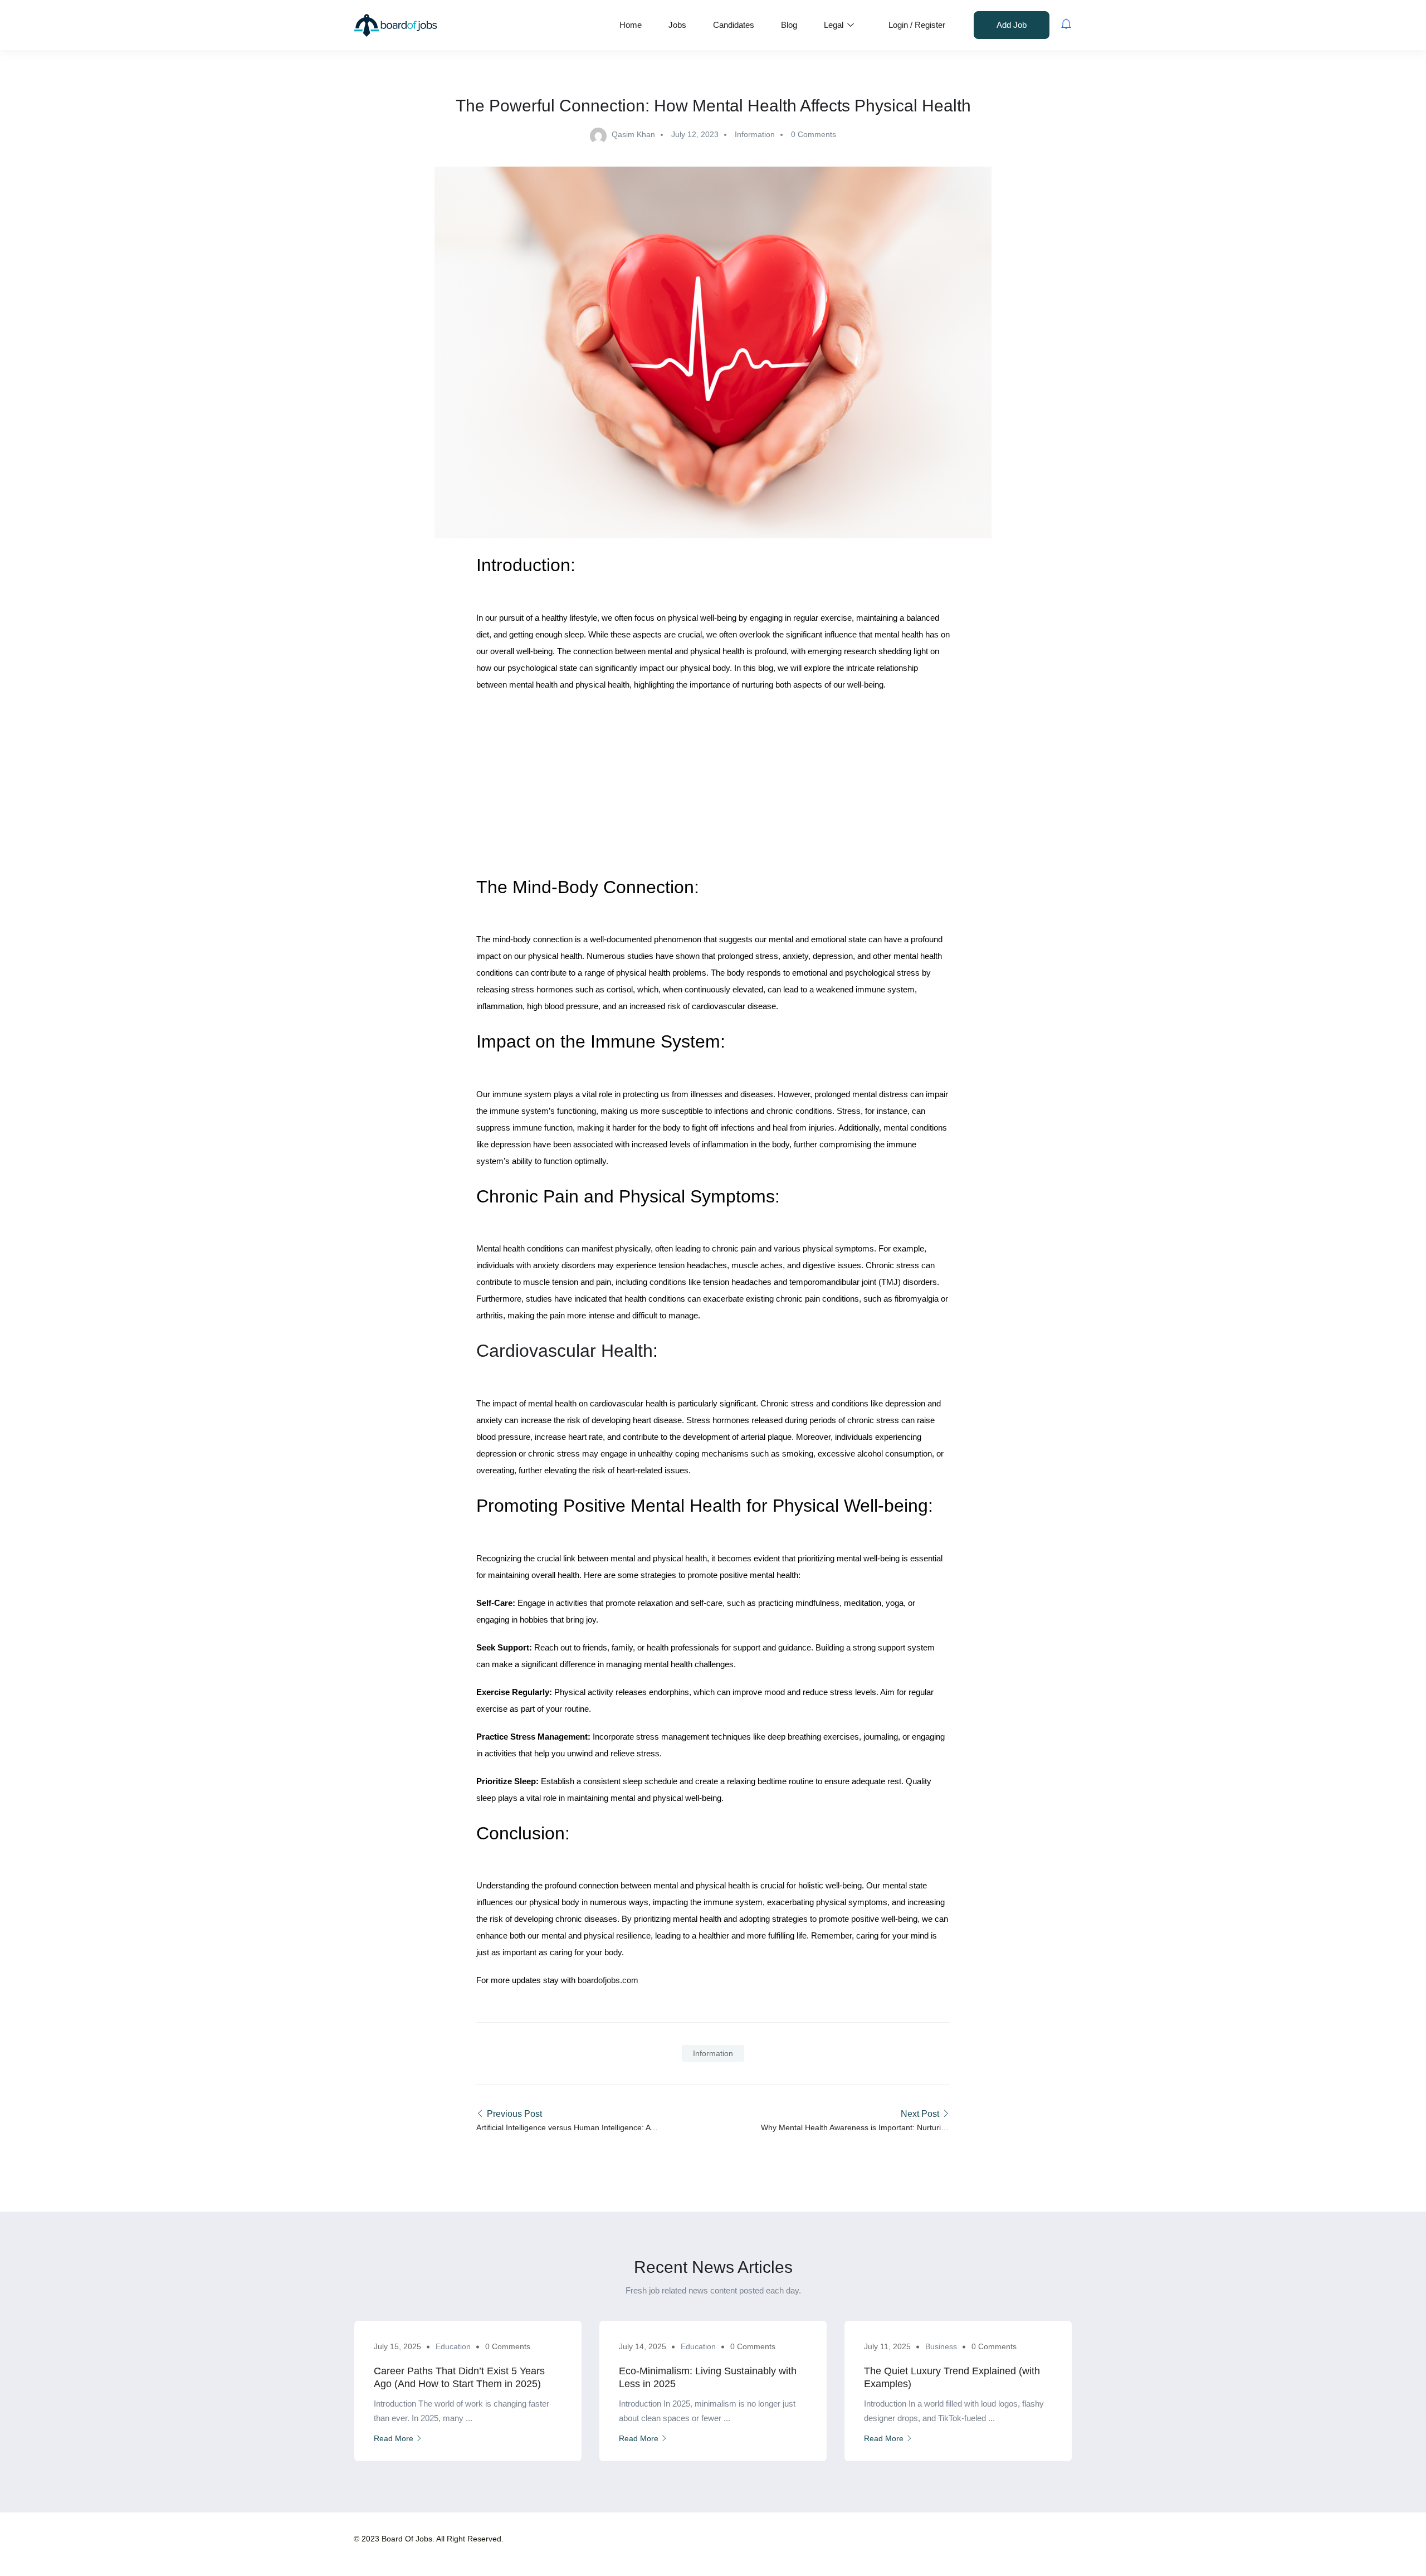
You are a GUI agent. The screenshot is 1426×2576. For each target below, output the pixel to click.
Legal (835, 25)
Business (941, 2346)
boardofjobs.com (607, 1980)
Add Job (1012, 25)
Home (631, 25)
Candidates (734, 25)
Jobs (677, 25)
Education (453, 2346)
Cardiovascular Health (565, 1351)
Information (755, 134)
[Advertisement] (713, 782)
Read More (394, 2438)
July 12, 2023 (695, 134)
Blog (789, 25)
